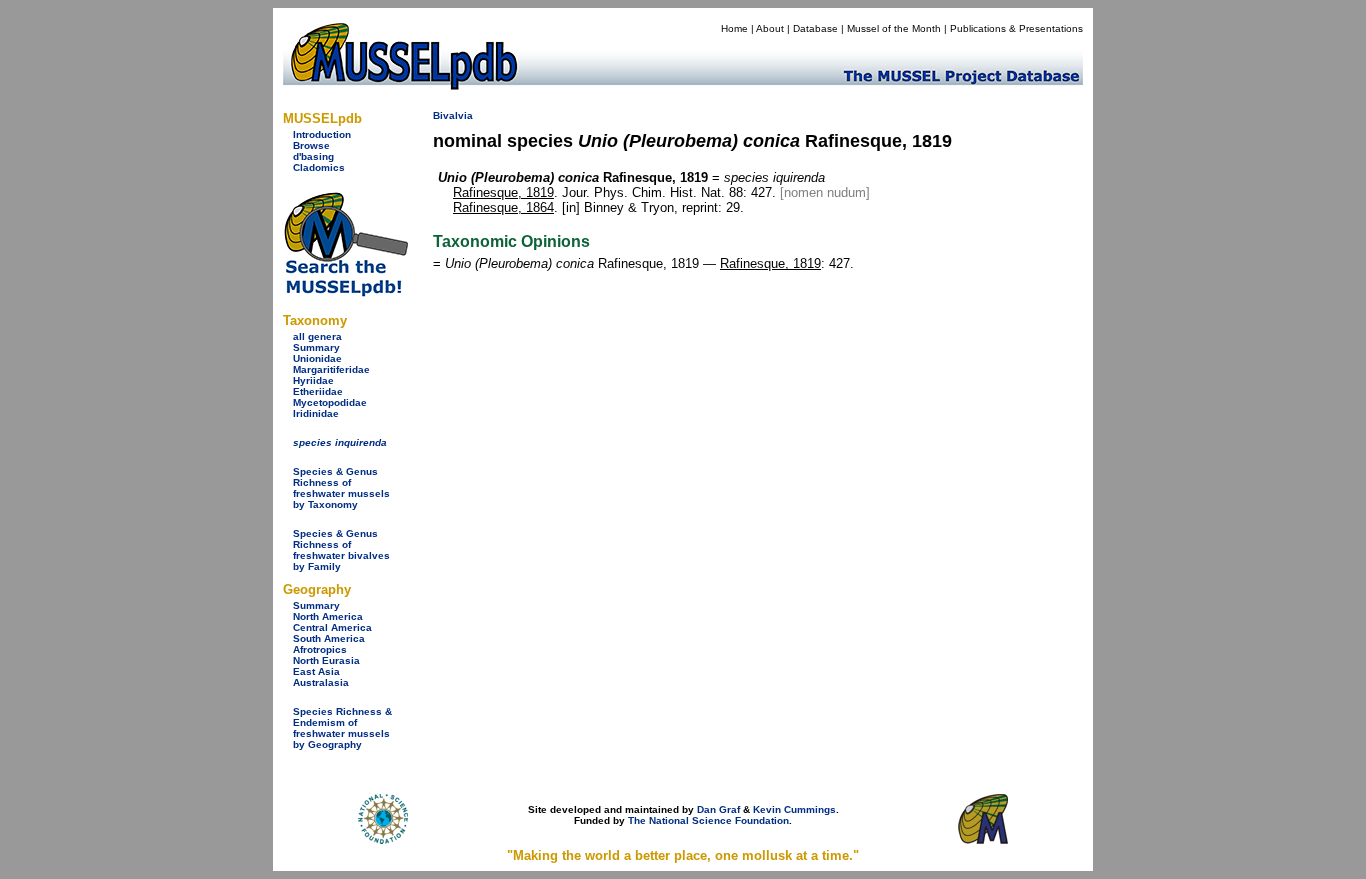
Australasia (321, 682)
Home (734, 28)
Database (815, 28)
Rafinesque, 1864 (503, 207)
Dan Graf (718, 809)
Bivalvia (453, 115)
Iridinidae (316, 413)
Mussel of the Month (894, 28)
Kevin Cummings (794, 809)
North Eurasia (326, 660)
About (770, 28)
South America (329, 638)
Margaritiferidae (331, 369)
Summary (316, 347)
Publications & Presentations (1016, 28)
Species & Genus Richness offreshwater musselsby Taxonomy (341, 488)
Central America (332, 627)
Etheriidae (318, 391)
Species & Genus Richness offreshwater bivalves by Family (341, 550)
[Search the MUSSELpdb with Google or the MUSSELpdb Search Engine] (345, 292)
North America (328, 616)
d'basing (313, 156)
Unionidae (317, 358)
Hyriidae (313, 380)
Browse (311, 145)
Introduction (322, 134)
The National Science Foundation (708, 820)
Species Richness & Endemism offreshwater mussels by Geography (342, 728)
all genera (317, 336)
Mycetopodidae (330, 402)
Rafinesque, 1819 (503, 192)
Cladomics (319, 167)
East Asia (316, 671)
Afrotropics (320, 649)
